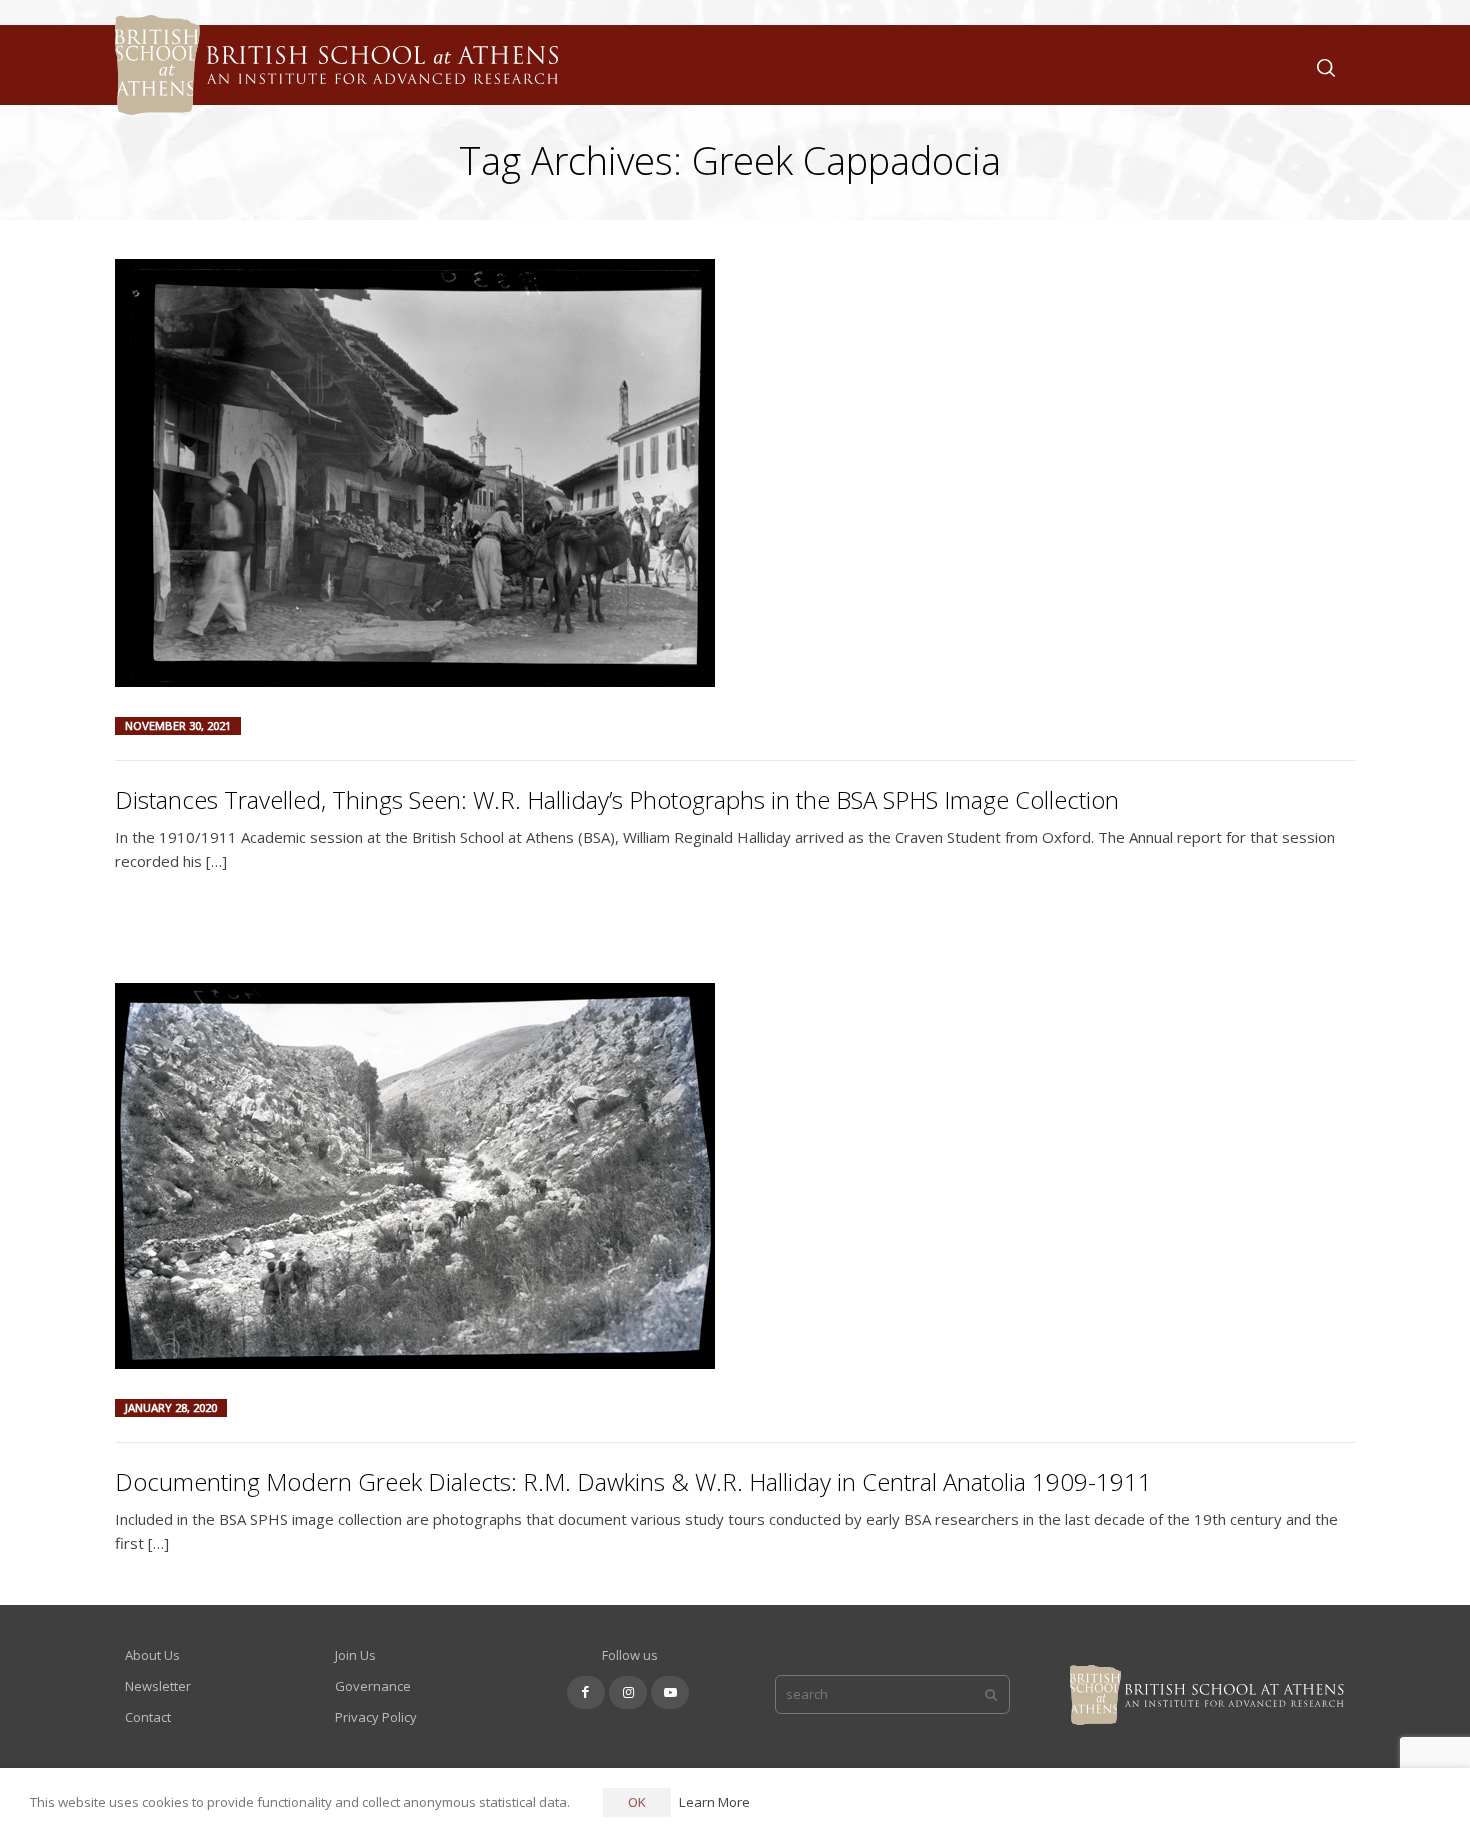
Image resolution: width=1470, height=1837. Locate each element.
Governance (373, 1686)
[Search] (1322, 66)
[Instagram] (628, 1692)
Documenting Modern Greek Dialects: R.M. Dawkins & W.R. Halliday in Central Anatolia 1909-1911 (633, 1481)
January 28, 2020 (171, 1407)
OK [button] (637, 1802)
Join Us (355, 1655)
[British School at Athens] (331, 90)
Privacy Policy (376, 1717)
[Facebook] (586, 1692)
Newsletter (158, 1686)
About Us (152, 1655)
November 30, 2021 (178, 725)
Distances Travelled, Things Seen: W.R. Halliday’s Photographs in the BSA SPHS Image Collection (617, 799)
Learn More (714, 1802)
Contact (148, 1717)
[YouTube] (670, 1692)
